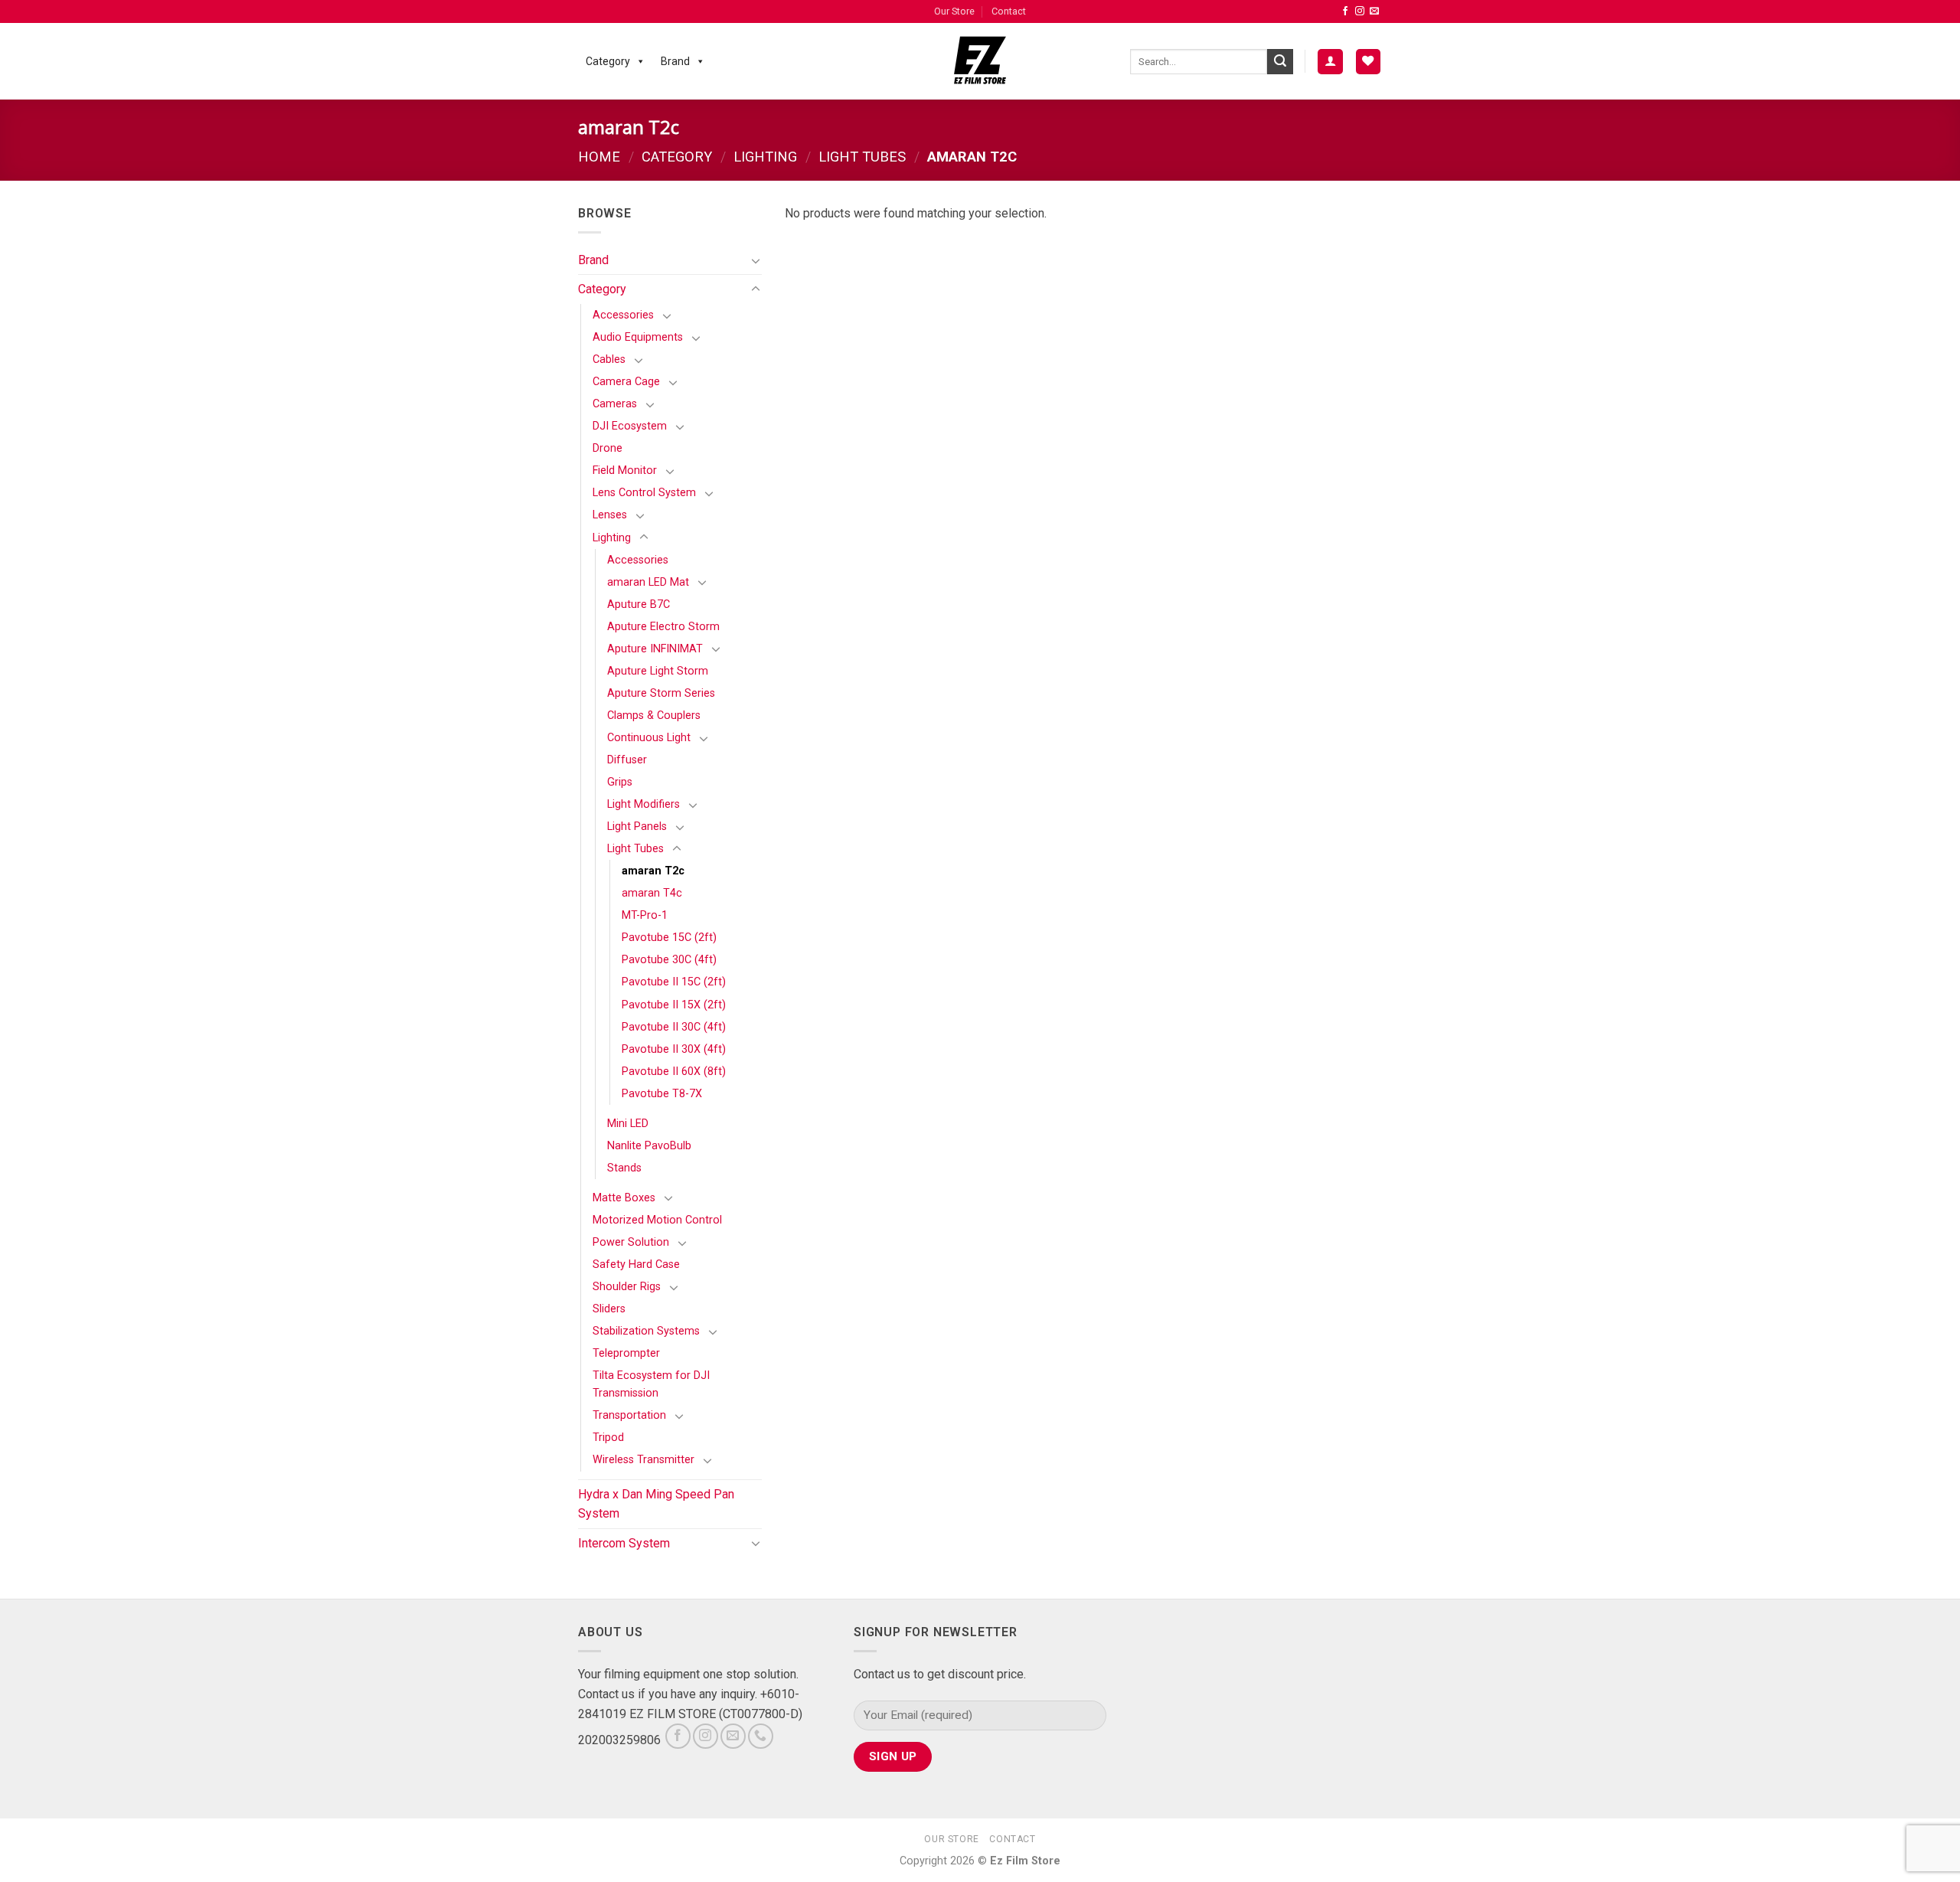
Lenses (610, 515)
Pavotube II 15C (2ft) (674, 982)
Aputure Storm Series (661, 693)
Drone (608, 448)
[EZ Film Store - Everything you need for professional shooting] (980, 61)
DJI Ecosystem (630, 426)
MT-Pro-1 (645, 915)
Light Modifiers (644, 804)
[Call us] (761, 1736)
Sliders (609, 1309)
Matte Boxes (624, 1198)
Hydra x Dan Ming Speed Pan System (656, 1504)
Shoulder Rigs (627, 1287)
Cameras (615, 404)
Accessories (623, 315)
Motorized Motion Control (657, 1220)
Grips (620, 782)
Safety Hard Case (636, 1264)
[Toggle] (756, 260)
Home (599, 157)
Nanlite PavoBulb (649, 1146)
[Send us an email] (1374, 11)
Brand (675, 61)
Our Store (954, 11)
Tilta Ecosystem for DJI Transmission (651, 1384)
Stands (624, 1168)
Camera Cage (626, 382)
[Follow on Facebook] (1345, 11)
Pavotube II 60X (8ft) (674, 1072)
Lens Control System (644, 493)
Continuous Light (649, 738)
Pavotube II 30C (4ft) (674, 1027)
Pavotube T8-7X (662, 1094)
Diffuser (627, 760)
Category (608, 61)
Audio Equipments (638, 337)
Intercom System (624, 1543)
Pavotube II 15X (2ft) (674, 1005)
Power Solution (631, 1242)
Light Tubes (862, 157)
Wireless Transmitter (644, 1460)
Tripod (608, 1438)
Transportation (629, 1415)
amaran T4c (652, 893)
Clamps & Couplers (654, 716)
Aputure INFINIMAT (655, 649)
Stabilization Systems (646, 1331)
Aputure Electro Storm (663, 627)
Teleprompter (626, 1353)
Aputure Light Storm (658, 671)
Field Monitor (625, 470)
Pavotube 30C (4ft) (669, 960)
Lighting (765, 157)
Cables (609, 359)
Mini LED (628, 1124)
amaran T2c (653, 871)
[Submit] (1280, 62)
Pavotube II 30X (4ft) (674, 1049)
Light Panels (637, 827)
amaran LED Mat (648, 582)
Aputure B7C (639, 604)
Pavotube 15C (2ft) (669, 938)
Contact (1009, 11)
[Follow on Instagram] (1360, 11)
